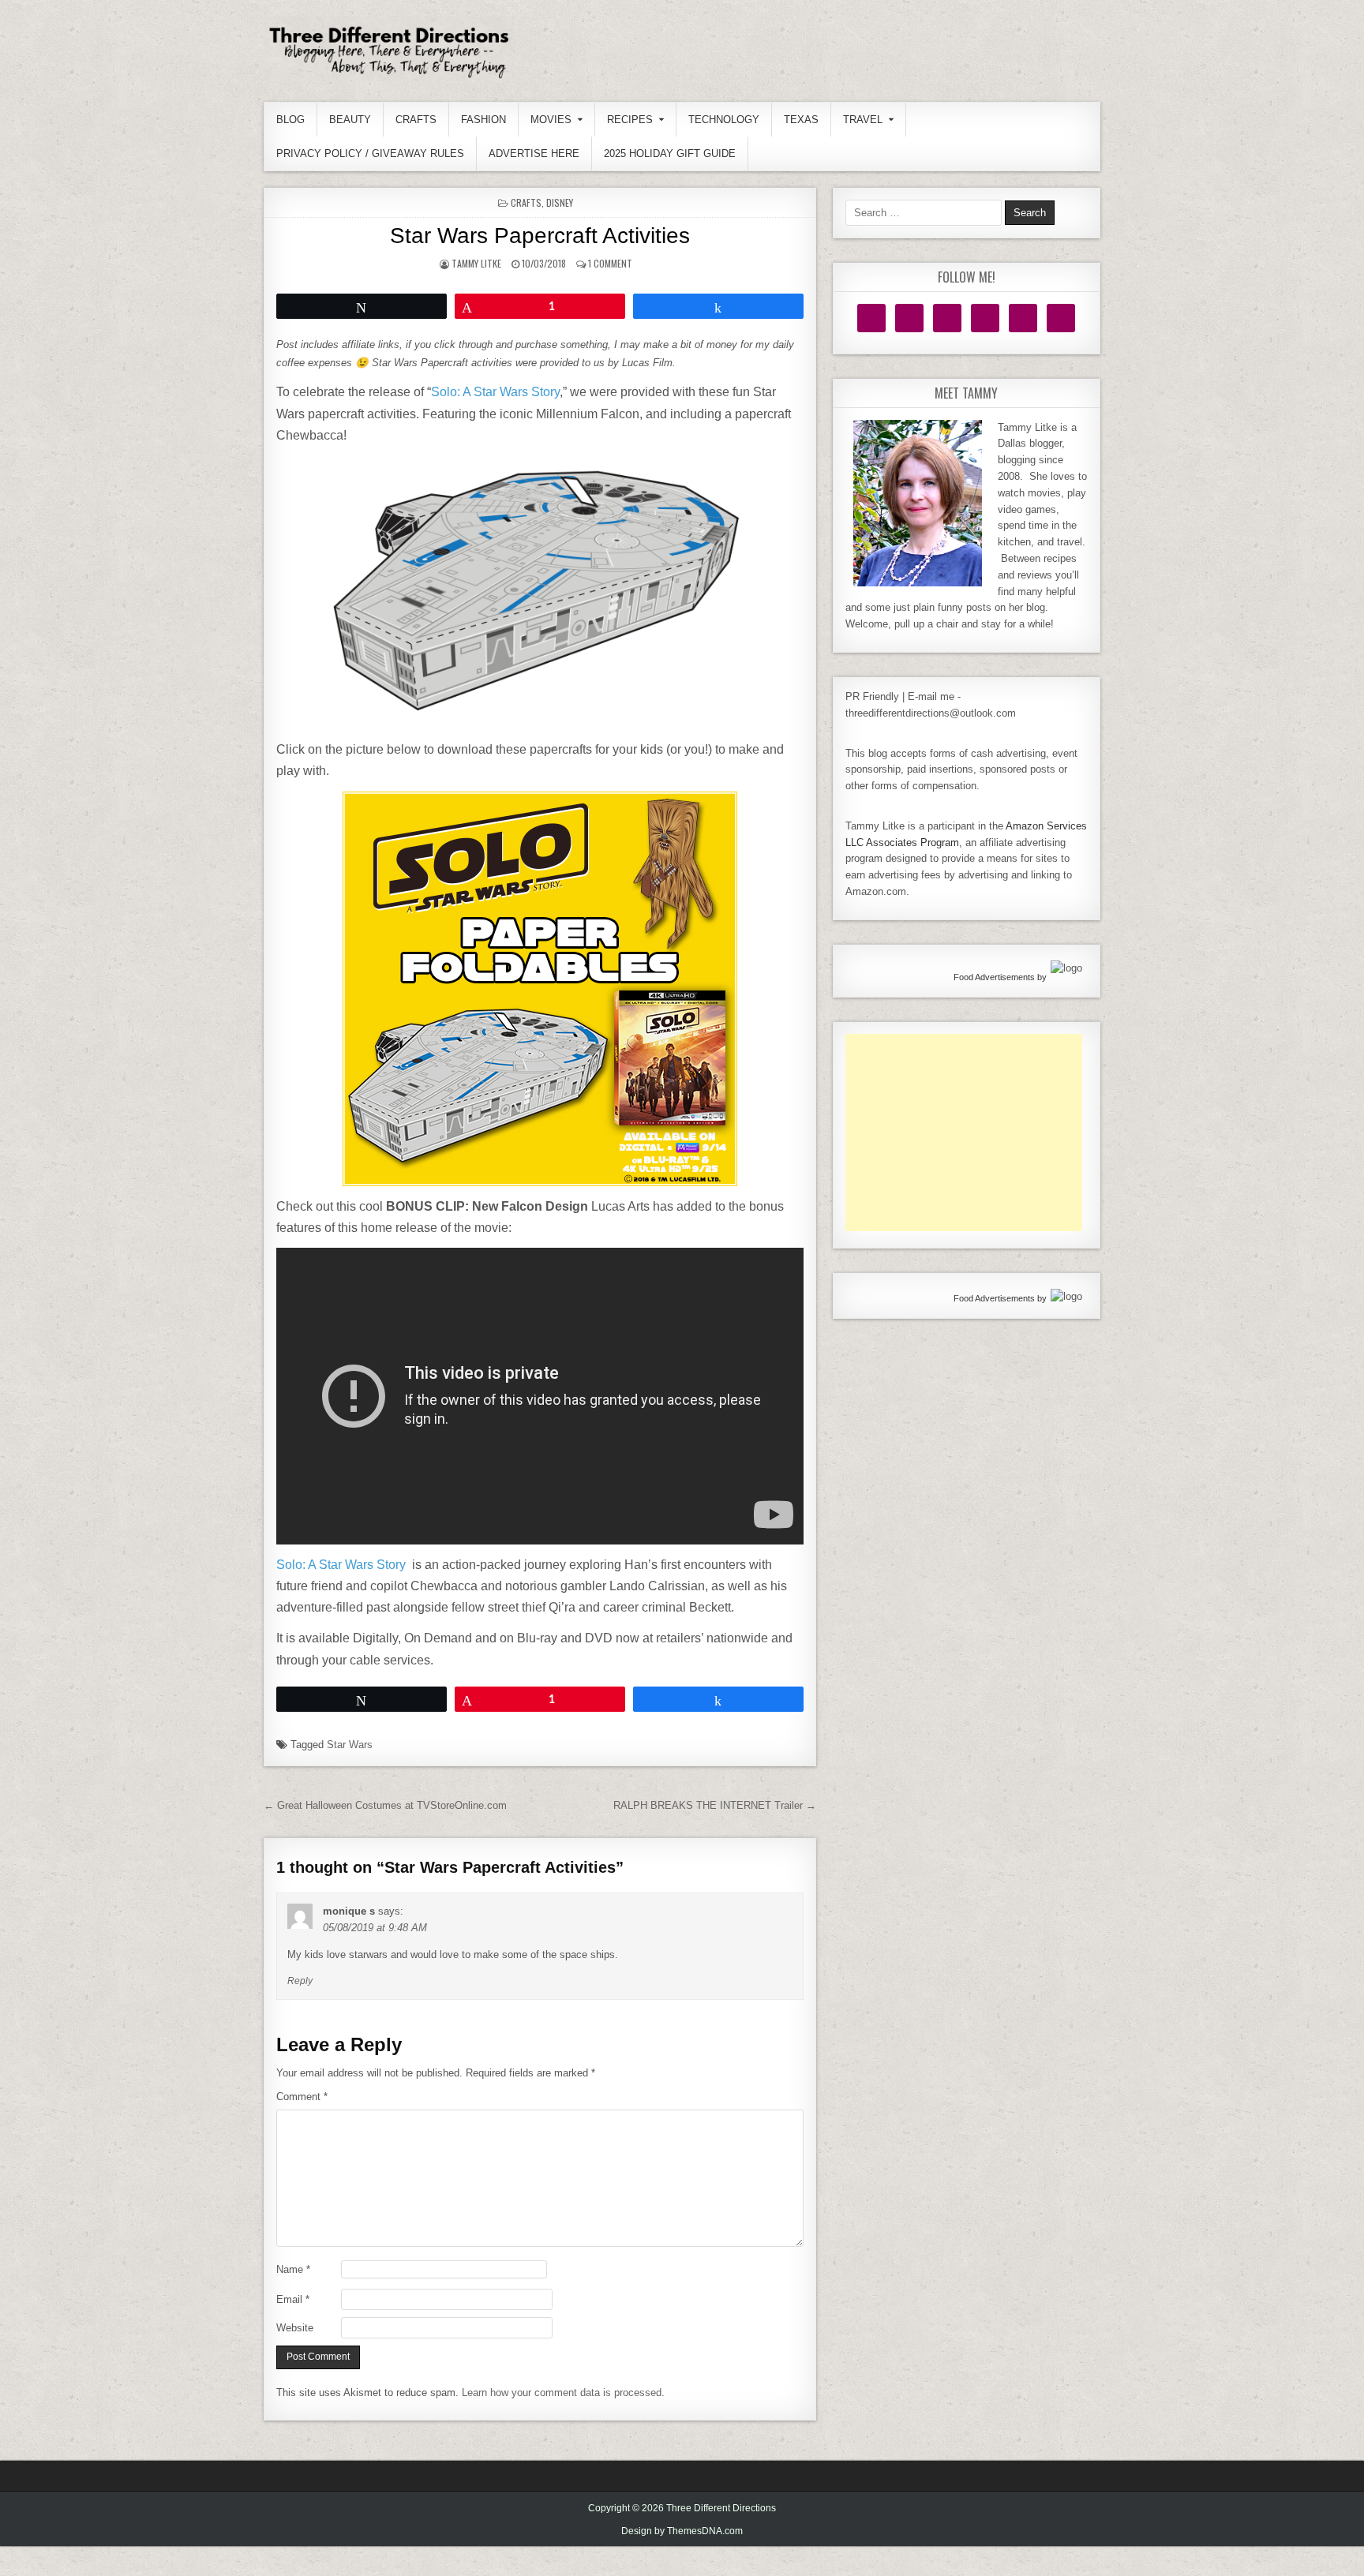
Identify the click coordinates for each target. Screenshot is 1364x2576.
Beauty (350, 120)
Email (293, 2299)
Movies (551, 120)
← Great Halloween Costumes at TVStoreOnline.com (385, 1805)
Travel (863, 120)
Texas (801, 120)
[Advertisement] (964, 1133)
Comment (302, 2097)
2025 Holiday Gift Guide (670, 154)
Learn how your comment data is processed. (563, 2393)
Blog (290, 120)
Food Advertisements (994, 977)
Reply (300, 1981)
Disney (560, 202)
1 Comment (610, 263)
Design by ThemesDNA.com (682, 2531)
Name (293, 2269)
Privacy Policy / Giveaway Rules (370, 154)
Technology (724, 120)
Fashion (483, 120)
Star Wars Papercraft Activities (540, 236)
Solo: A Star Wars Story (495, 392)
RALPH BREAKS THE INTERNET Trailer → (715, 1805)
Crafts (416, 120)
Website (295, 2328)
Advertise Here (534, 154)
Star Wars (350, 1745)
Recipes (630, 120)
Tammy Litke (476, 263)
